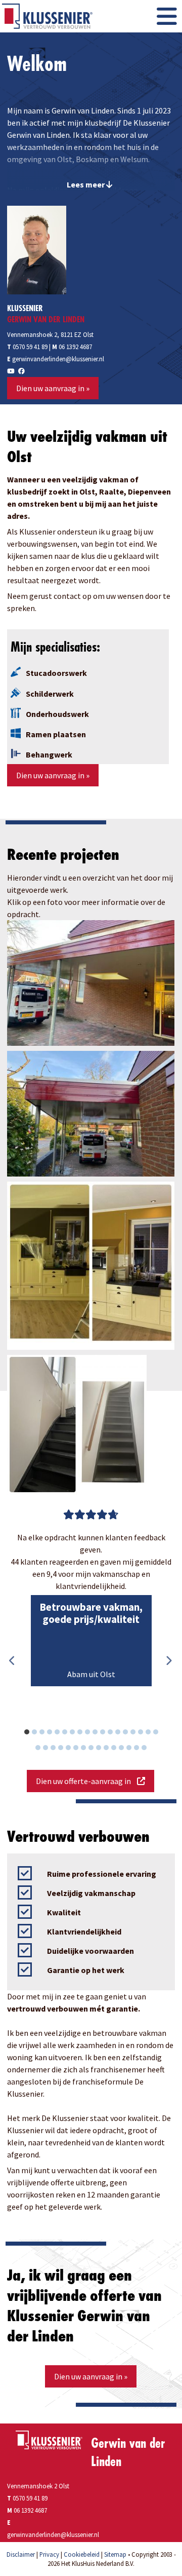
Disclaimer (21, 2554)
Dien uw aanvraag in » (53, 388)
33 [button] (150, 1749)
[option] (91, 1641)
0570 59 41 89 (27, 347)
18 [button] (161, 1733)
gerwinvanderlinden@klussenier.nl (58, 359)
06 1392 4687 (75, 347)
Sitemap (115, 2554)
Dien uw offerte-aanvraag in (86, 1781)
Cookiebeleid (82, 2554)
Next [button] (169, 1661)
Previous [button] (12, 1661)
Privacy (49, 2554)
